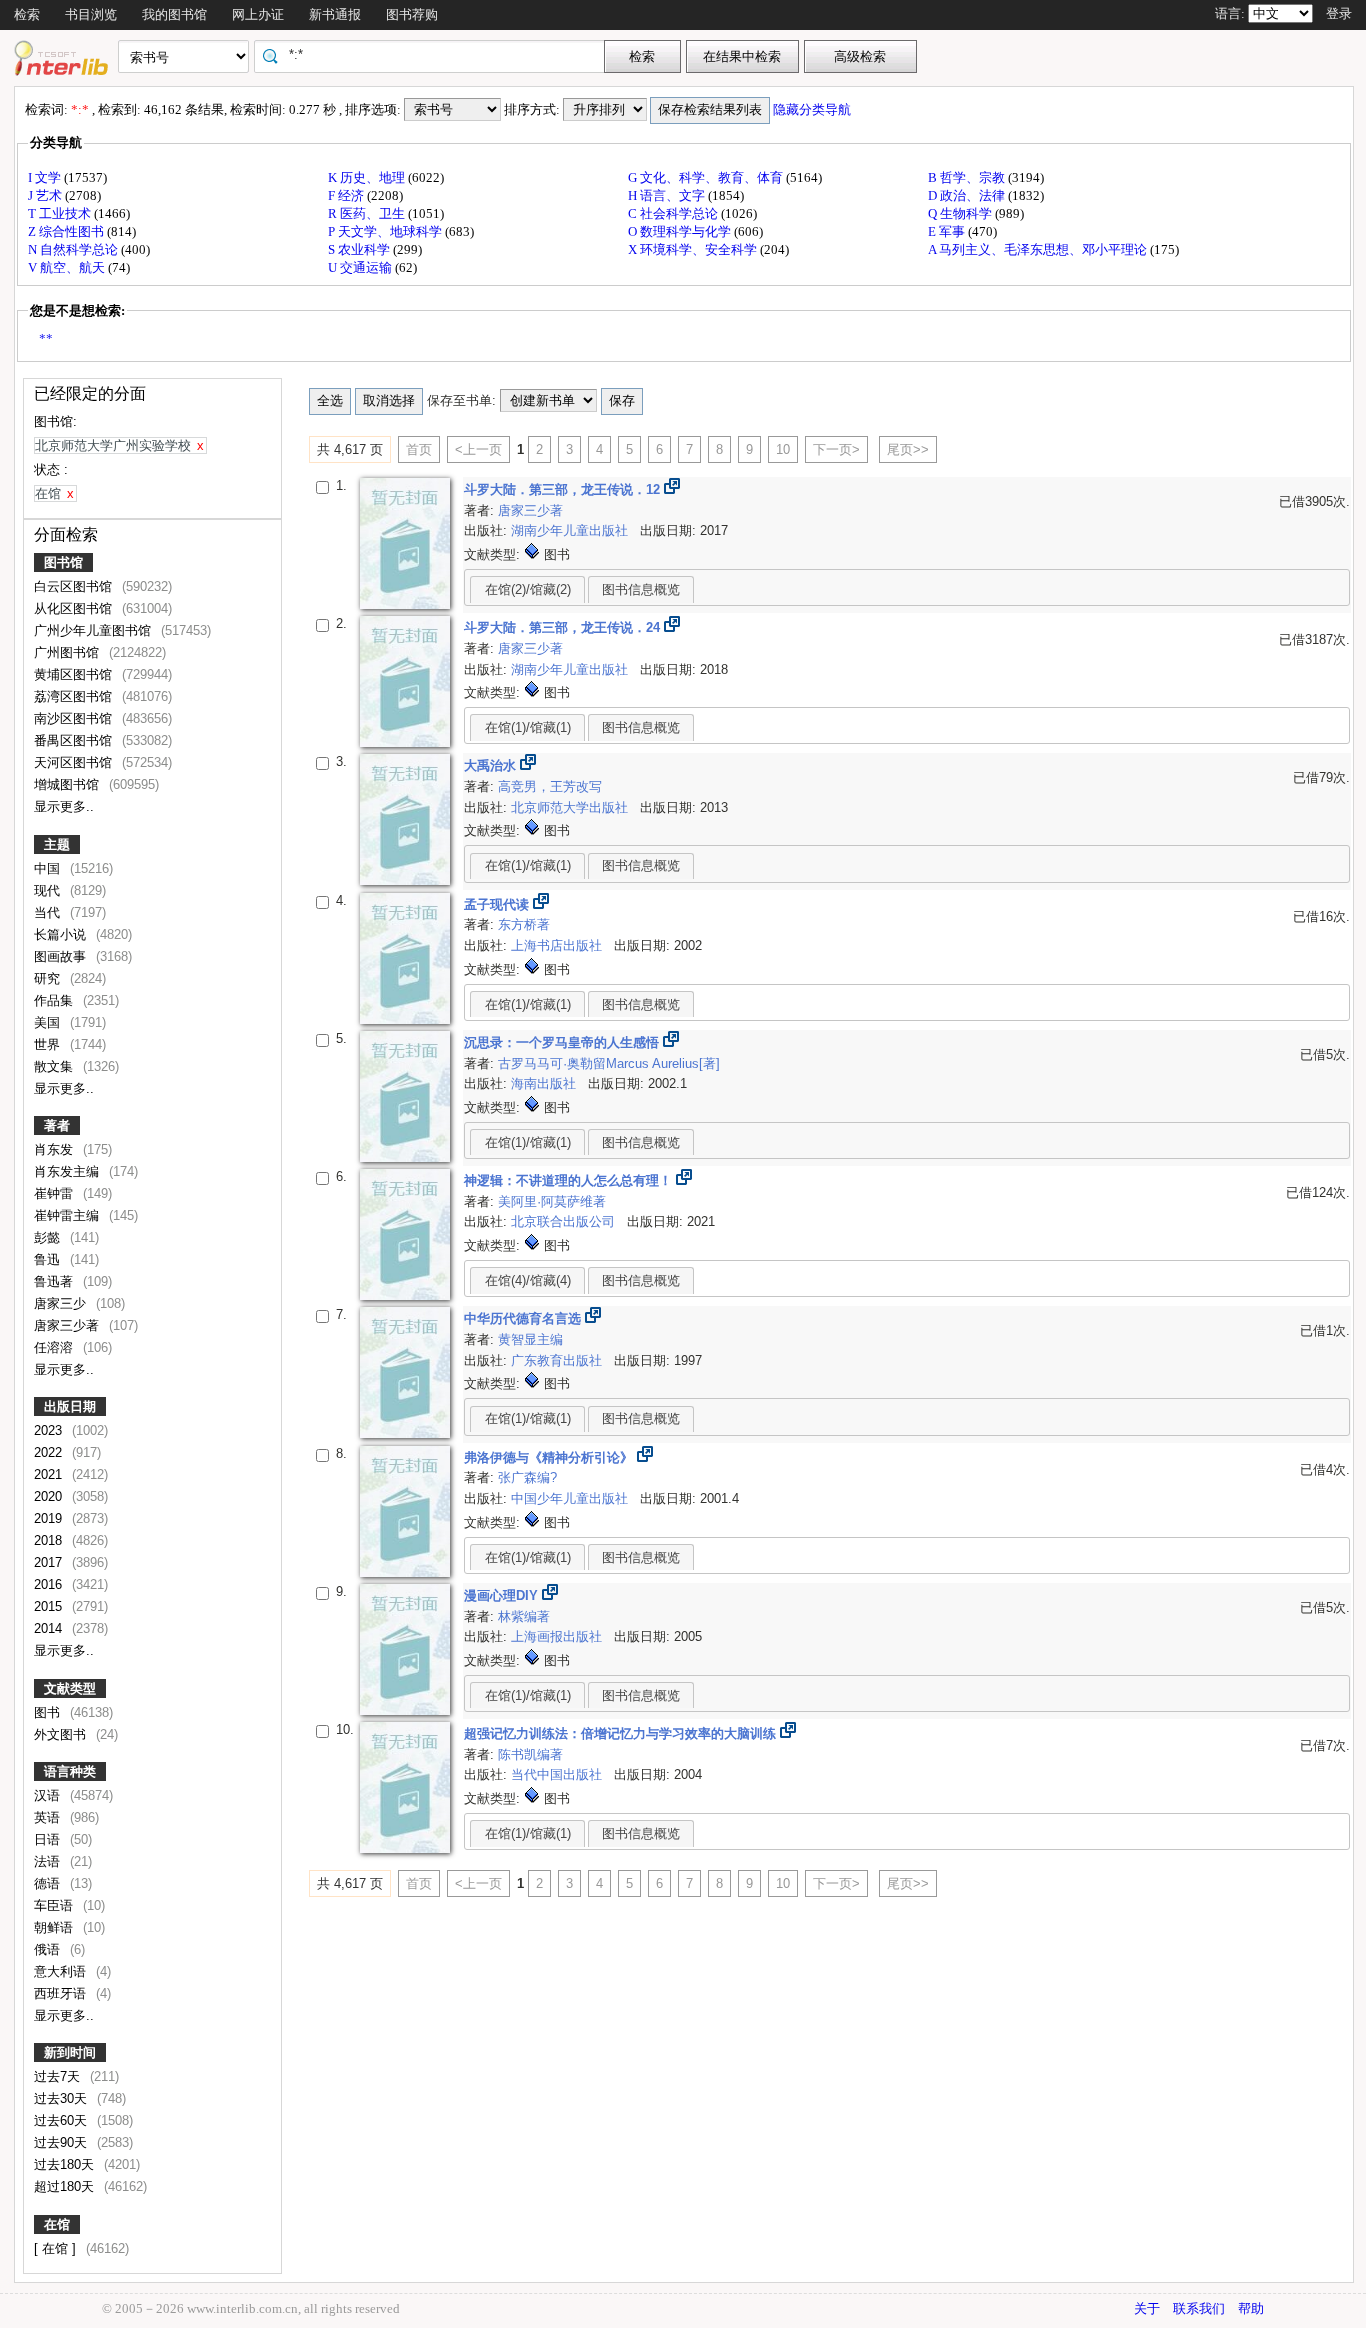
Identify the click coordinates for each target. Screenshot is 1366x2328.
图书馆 (63, 562)
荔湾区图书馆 (75, 696)
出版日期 (70, 1406)
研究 (49, 978)
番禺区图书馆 (75, 740)
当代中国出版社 (558, 1774)
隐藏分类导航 (813, 109)
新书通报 (335, 14)
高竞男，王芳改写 (550, 786)
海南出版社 (545, 1083)
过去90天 (62, 2142)
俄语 (49, 1949)
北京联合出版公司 (565, 1221)
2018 (50, 1540)
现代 (49, 890)
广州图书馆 (68, 652)
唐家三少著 (68, 1325)
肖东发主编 (68, 1171)
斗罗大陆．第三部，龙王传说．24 (564, 627)
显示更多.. (64, 806)
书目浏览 (91, 14)
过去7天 (59, 2076)
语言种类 (70, 1771)
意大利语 (62, 1971)
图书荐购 (412, 14)
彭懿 (49, 1237)
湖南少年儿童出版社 (571, 530)
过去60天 (62, 2120)
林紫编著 (524, 1616)
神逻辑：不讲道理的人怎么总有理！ (570, 1180)
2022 (50, 1452)
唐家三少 (62, 1303)
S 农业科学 (360, 249)
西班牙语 (62, 1993)
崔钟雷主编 (68, 1215)
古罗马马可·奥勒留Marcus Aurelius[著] (609, 1063)
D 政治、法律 (968, 195)
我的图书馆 (174, 14)
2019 (50, 1518)
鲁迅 (49, 1259)
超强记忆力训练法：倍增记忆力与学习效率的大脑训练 (622, 1733)
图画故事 (62, 956)
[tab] (527, 589)
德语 (49, 1883)
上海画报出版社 (558, 1636)
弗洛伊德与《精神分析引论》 (550, 1457)
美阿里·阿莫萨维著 (552, 1201)
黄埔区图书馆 (75, 674)
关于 (1147, 2308)
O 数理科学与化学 (681, 231)
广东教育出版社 (558, 1360)
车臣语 (55, 1905)
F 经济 (347, 195)
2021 (50, 1474)
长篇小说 (62, 934)
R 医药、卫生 (368, 213)
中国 (49, 868)
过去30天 (62, 2098)
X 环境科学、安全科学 (694, 249)
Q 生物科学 (961, 213)
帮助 (1251, 2308)
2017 (50, 1562)
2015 (50, 1606)
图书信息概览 (641, 589)
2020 (50, 1496)
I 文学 (46, 177)
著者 (57, 1125)
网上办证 (258, 14)
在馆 (57, 2224)
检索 (27, 14)
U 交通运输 (361, 267)
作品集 (55, 1000)
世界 (49, 1044)
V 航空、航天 (68, 267)
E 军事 (948, 231)
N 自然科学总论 (74, 249)
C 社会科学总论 (674, 213)
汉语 (49, 1795)
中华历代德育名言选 (524, 1318)
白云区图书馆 (75, 586)
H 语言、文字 (668, 195)
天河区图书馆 (75, 762)
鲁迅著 (55, 1281)
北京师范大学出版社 (571, 807)
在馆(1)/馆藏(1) (528, 727)
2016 (50, 1584)
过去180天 (66, 2164)
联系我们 (1199, 2308)
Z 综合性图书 (67, 231)
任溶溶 (55, 1347)
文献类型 (70, 1688)
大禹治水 (492, 765)
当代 (49, 912)
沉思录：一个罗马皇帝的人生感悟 (563, 1042)
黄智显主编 (530, 1339)
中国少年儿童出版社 (571, 1498)
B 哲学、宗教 (968, 177)
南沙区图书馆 (75, 718)
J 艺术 (46, 195)
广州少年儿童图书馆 (94, 630)
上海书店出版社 (558, 945)
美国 (49, 1022)
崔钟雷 (55, 1193)
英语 (49, 1817)
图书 (49, 1712)
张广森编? (527, 1477)
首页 (419, 449)
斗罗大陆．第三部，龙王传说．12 (564, 489)
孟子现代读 (498, 904)
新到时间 (70, 2052)
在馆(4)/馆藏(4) (528, 1280)
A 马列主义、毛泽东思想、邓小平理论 (1039, 249)
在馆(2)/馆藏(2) (528, 589)
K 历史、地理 (368, 177)
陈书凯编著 (530, 1754)
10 (783, 449)
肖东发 (55, 1149)
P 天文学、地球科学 (386, 231)
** (46, 338)
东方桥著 (524, 924)
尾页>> (908, 449)
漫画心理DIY (503, 1595)
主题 (57, 844)
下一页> (836, 449)
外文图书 (62, 1734)
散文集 (55, 1066)
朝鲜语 (55, 1927)
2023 (50, 1430)
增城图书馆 (68, 784)
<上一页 (478, 449)
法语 (49, 1861)
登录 (1339, 13)
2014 (50, 1628)
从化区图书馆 (75, 608)
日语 (49, 1839)
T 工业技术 (61, 213)
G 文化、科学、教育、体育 (707, 177)
